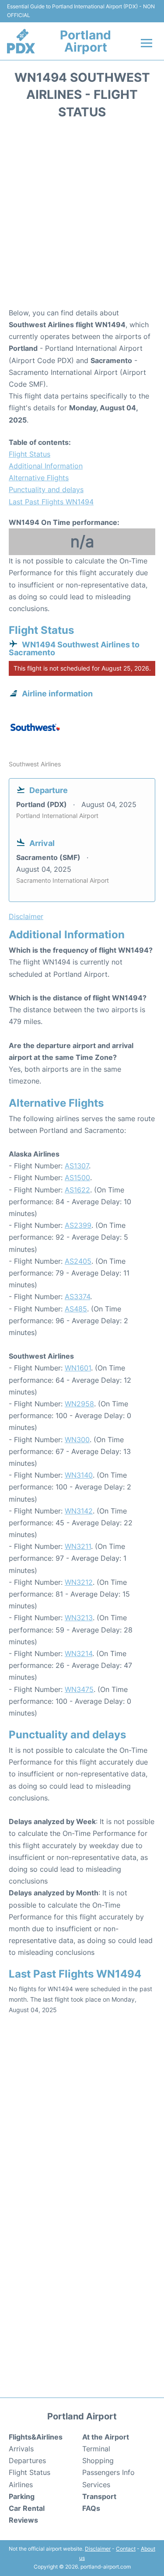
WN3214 (79, 1653)
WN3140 (79, 1475)
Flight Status (30, 454)
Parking (22, 2496)
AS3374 (77, 1297)
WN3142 (79, 1511)
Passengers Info (108, 2472)
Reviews (23, 2520)
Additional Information (46, 466)
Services (96, 2485)
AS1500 (77, 1178)
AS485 (76, 1309)
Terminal (96, 2449)
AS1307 (77, 1166)
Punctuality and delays (46, 489)
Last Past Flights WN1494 (51, 502)
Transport (99, 2496)
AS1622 (77, 1190)
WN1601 (78, 1368)
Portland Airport (85, 41)
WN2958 (79, 1404)
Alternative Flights (39, 478)
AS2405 (78, 1261)
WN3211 (78, 1546)
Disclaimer (98, 2549)
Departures (27, 2461)
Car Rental (27, 2508)
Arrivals (21, 2449)
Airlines (21, 2485)
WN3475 (79, 1689)
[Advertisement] (82, 216)
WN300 (77, 1440)
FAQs (91, 2508)
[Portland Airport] (21, 41)
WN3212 (79, 1582)
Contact (126, 2549)
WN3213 (79, 1618)
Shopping (98, 2461)
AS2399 (78, 1225)
